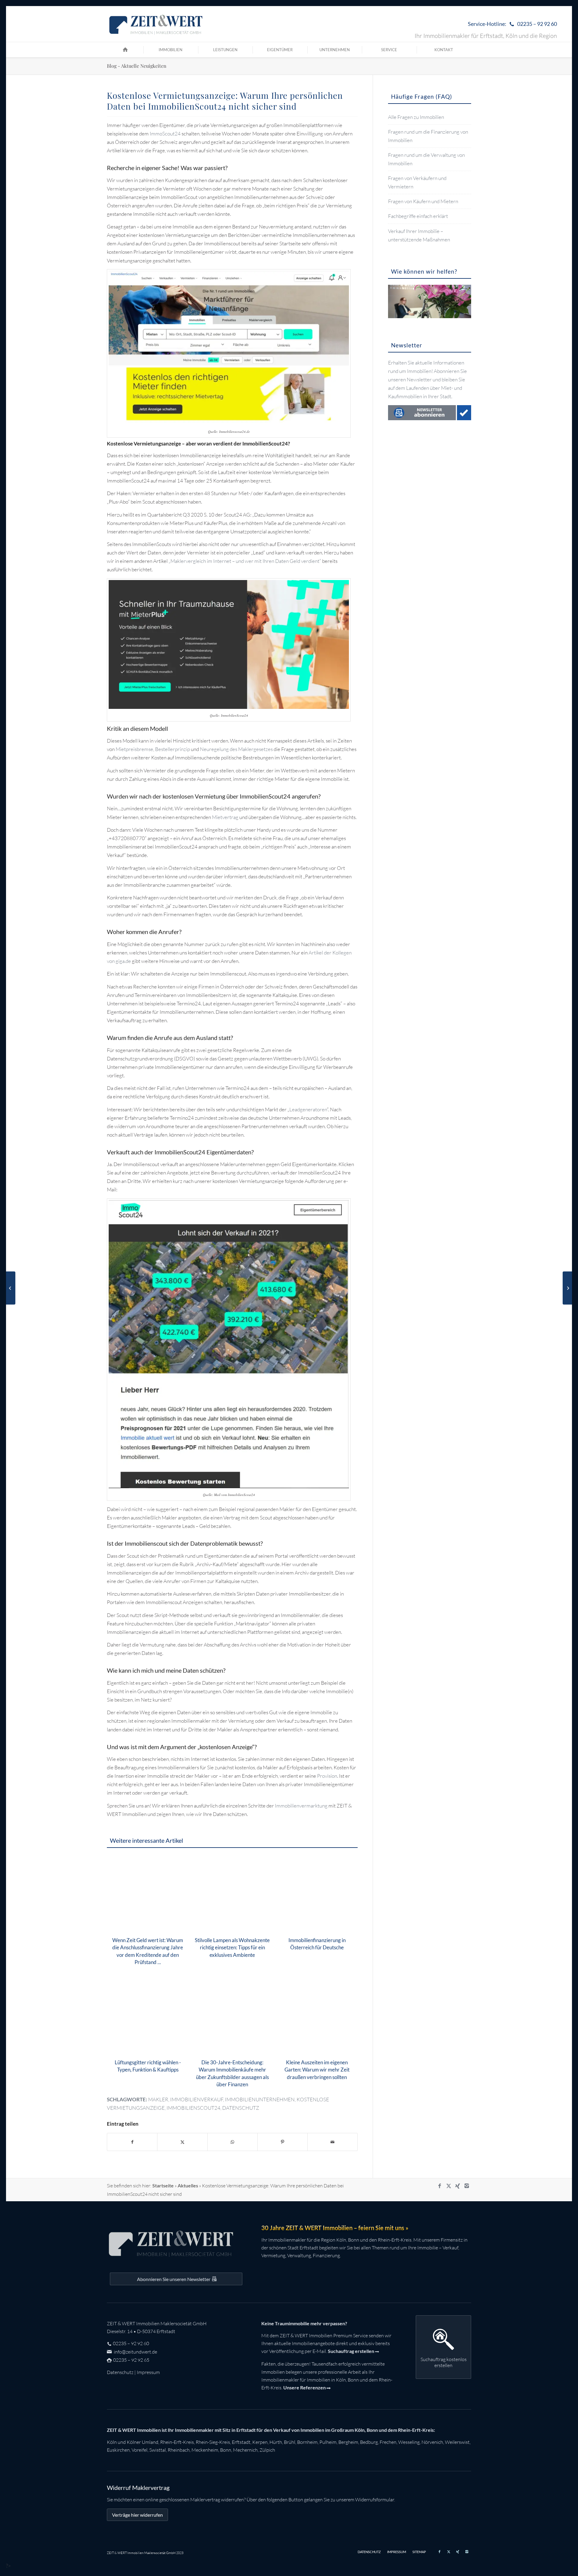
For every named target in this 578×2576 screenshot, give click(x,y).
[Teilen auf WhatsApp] (233, 2142)
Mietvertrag (225, 817)
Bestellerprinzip (172, 749)
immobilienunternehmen (260, 2099)
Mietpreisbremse (134, 749)
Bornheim (307, 2442)
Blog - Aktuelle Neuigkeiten (137, 66)
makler (158, 2099)
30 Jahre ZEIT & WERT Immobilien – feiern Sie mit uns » (335, 2228)
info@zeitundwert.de (135, 2352)
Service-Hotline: (512, 24)
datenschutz (241, 2108)
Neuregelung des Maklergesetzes (236, 749)
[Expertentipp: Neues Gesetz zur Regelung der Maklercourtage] (11, 1288)
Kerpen (260, 2442)
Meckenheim (205, 2450)
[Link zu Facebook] (440, 2186)
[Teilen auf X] (182, 2142)
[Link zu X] (449, 2186)
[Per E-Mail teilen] (333, 2142)
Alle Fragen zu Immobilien (416, 117)
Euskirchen (118, 2450)
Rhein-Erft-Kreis (177, 2442)
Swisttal (158, 2450)
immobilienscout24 (193, 2108)
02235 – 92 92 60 (131, 2343)
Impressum (148, 2372)
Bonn (226, 2450)
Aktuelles (188, 2185)
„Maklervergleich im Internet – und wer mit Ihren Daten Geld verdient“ (245, 561)
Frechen (388, 2442)
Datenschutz (120, 2372)
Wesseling (409, 2442)
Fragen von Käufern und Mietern (423, 201)
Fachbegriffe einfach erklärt (418, 216)
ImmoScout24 (165, 133)
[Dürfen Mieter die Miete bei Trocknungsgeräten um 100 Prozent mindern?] (567, 1288)
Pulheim (328, 2442)
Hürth (276, 2442)
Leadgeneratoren (308, 1109)
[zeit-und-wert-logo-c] (156, 24)
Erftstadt (241, 2442)
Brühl (290, 2442)
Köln (112, 2442)
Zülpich (267, 2450)
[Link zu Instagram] (467, 2186)
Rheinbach (179, 2450)
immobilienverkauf (197, 2099)
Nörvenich (432, 2442)
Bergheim (348, 2442)
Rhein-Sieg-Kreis (213, 2442)
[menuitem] (511, 24)
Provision (327, 1776)
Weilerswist (457, 2442)
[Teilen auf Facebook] (132, 2142)
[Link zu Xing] (458, 2186)
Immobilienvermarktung (301, 1806)
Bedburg (369, 2442)
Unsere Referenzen (305, 2387)
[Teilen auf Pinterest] (283, 2142)
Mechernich (245, 2450)
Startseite (163, 2185)
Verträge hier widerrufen (137, 2515)
